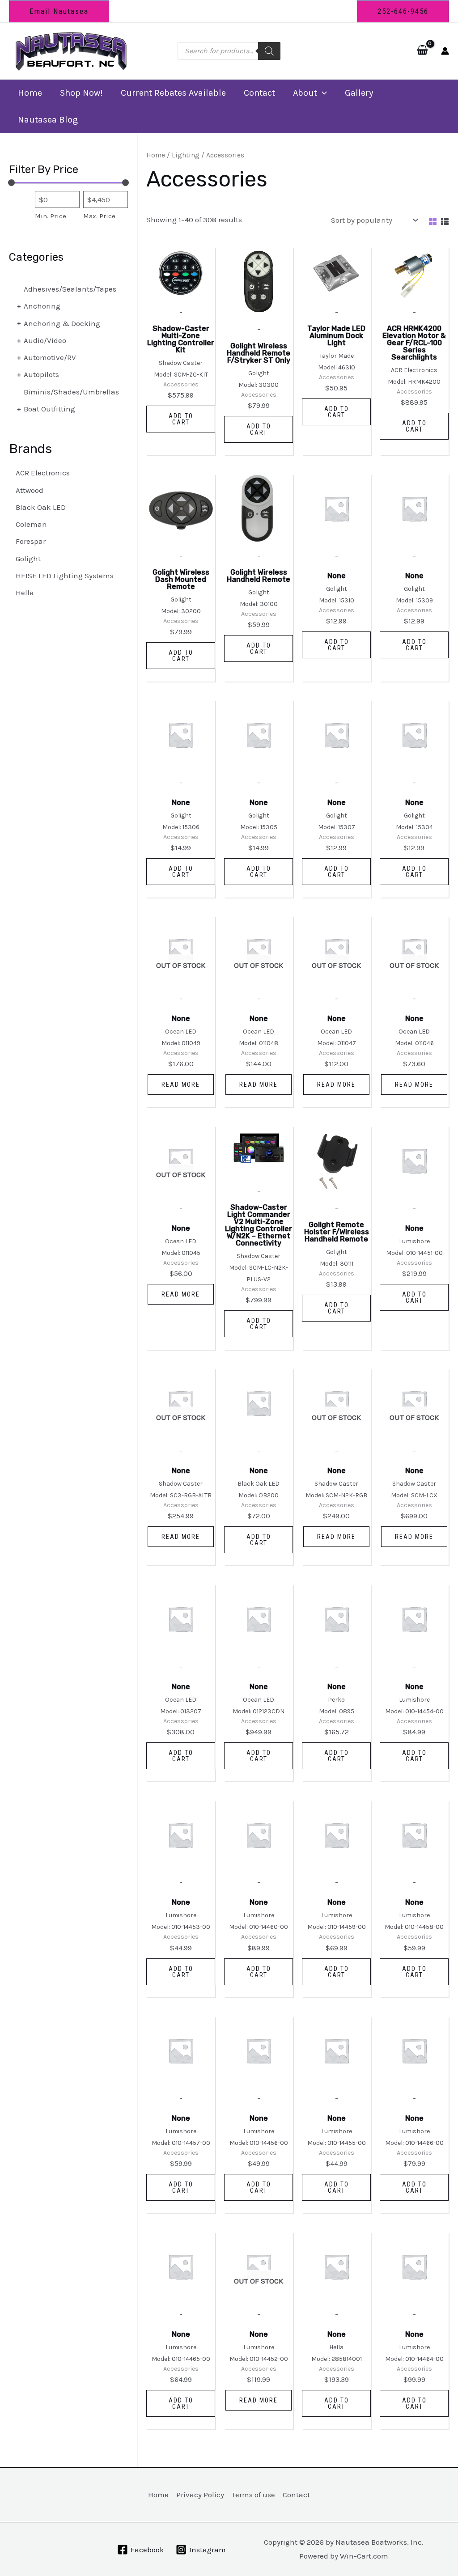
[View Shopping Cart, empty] (422, 51)
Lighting (186, 155)
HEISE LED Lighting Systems (65, 576)
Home (30, 93)
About (305, 93)
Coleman (31, 524)
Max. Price (99, 216)
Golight (28, 559)
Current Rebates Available (173, 93)
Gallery (359, 93)
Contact (259, 93)
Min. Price (51, 216)
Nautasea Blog (48, 120)
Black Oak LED (41, 507)
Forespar (31, 541)
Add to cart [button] (181, 419)
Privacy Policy (200, 2495)
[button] (59, 11)
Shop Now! (81, 93)
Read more (181, 1085)
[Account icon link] (445, 51)
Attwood (30, 490)
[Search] (269, 51)
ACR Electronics (43, 473)
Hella (25, 593)
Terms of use (253, 2495)
